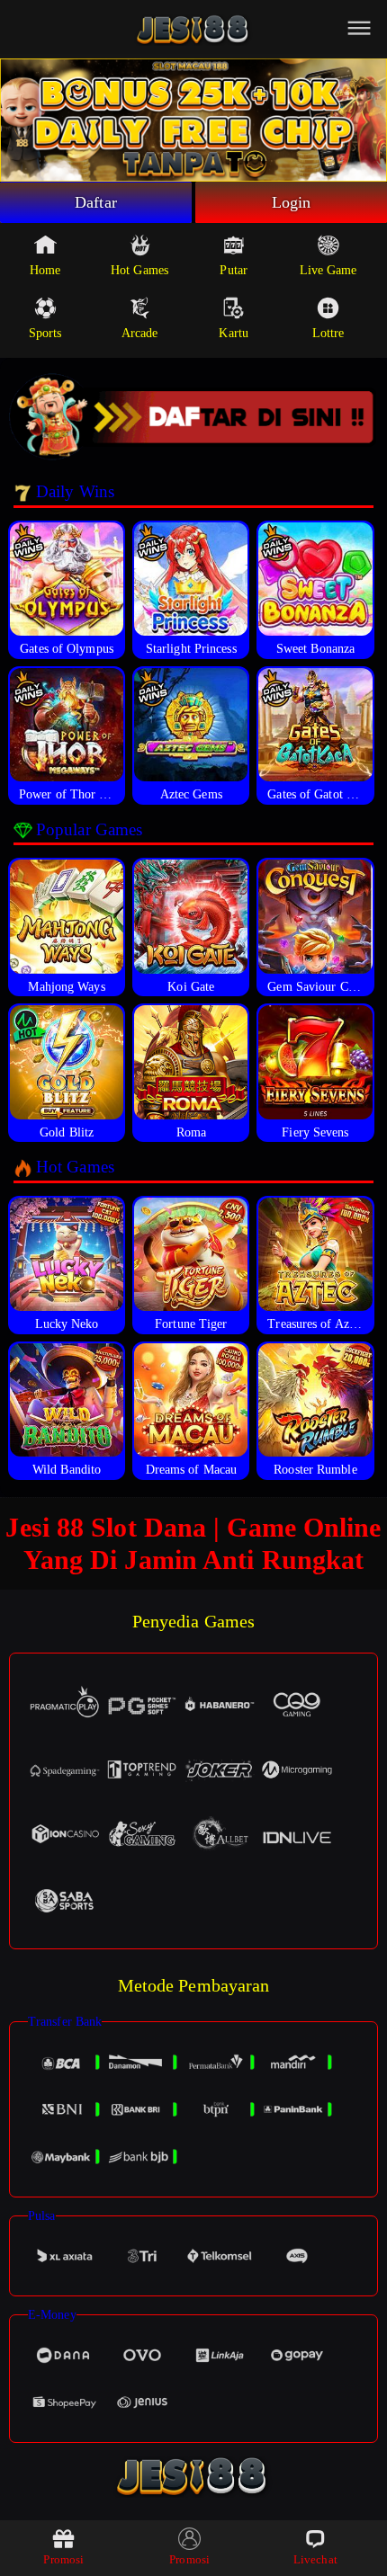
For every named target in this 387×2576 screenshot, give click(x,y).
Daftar (96, 202)
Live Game (328, 270)
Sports (45, 333)
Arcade (140, 333)
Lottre (328, 333)
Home (45, 270)
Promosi (63, 2559)
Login (292, 202)
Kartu (234, 333)
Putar (234, 270)
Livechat (315, 2559)
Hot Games (139, 270)
